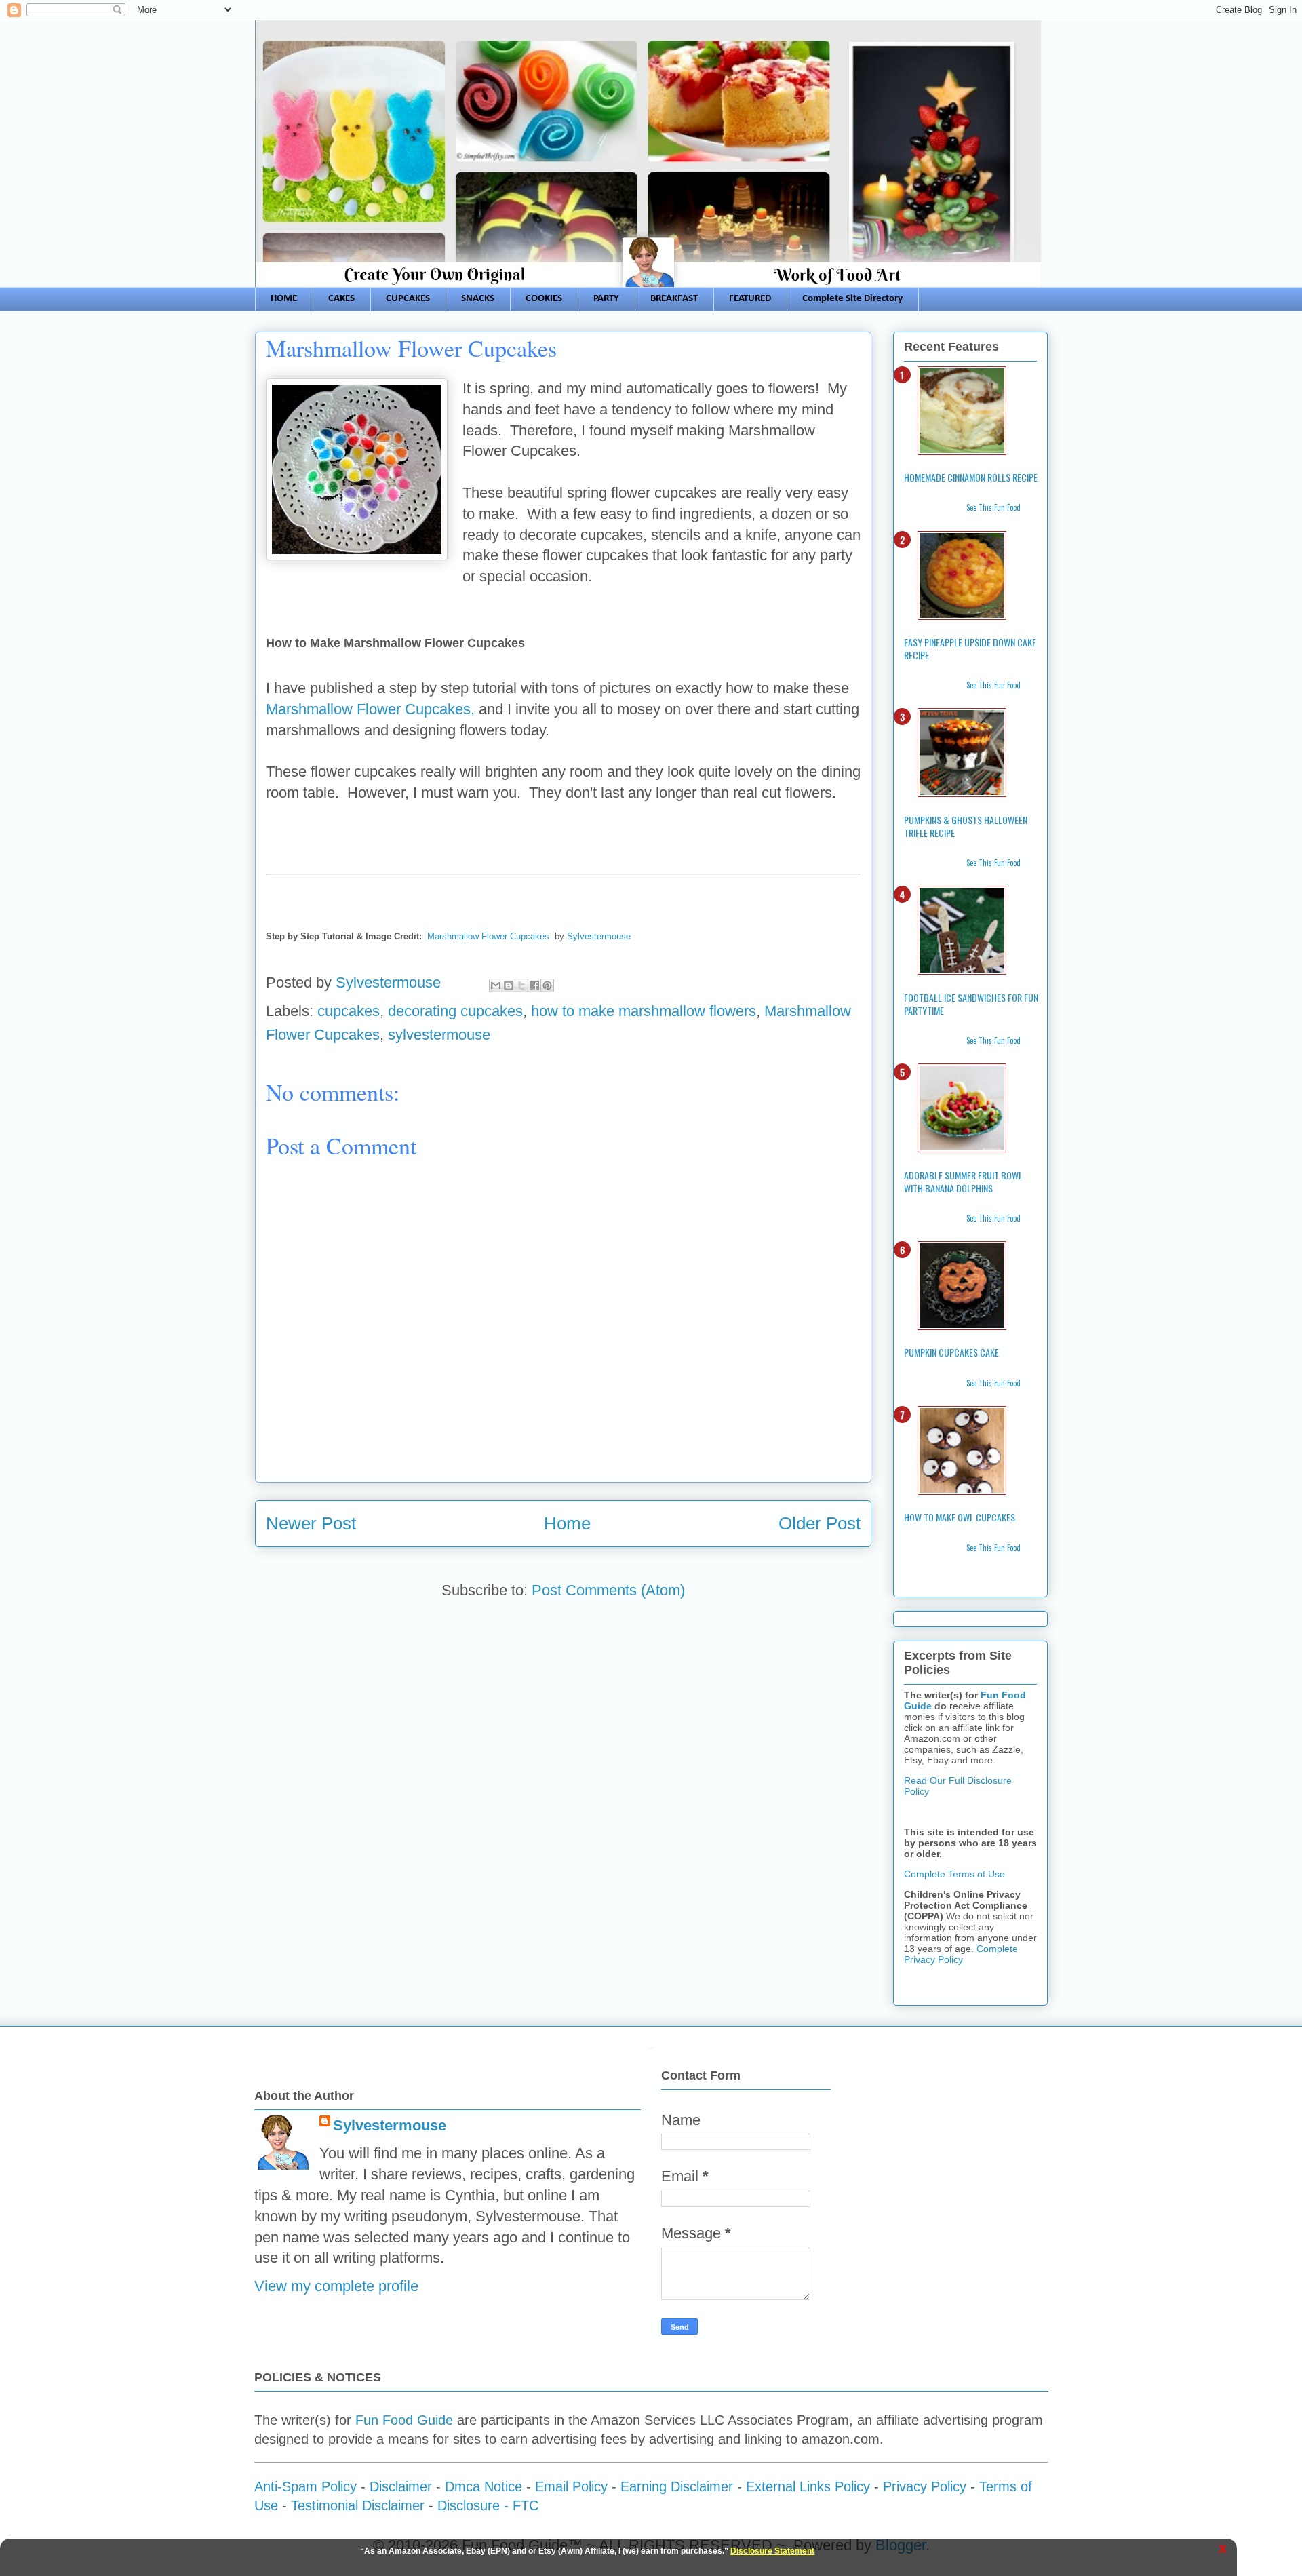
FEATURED (750, 299)
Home (567, 1523)
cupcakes (349, 1011)
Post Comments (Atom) (608, 1590)
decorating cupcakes (455, 1011)
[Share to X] (521, 985)
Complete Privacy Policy (961, 1954)
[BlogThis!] (509, 985)
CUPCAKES (408, 299)
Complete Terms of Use (954, 1874)
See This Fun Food (993, 507)
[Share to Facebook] (534, 985)
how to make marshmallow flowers (644, 1011)
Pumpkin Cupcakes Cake (951, 1352)
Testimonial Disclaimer (358, 2505)
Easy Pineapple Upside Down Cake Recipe (970, 648)
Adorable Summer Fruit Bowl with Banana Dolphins (963, 1182)
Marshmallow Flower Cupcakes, (370, 709)
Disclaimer (401, 2486)
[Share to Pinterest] (547, 985)
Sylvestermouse (599, 936)
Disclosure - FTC (488, 2505)
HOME (284, 299)
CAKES (341, 299)
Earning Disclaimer (677, 2486)
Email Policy (571, 2486)
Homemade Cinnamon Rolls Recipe (971, 477)
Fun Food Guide (404, 2420)
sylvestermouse (439, 1035)
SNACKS (478, 299)
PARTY (606, 299)
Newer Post (311, 1523)
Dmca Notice (484, 2486)
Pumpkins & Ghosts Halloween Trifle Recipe (966, 826)
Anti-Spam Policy (305, 2486)
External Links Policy (808, 2486)
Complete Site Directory (852, 299)
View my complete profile (336, 2286)
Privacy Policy (925, 2486)
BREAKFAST (674, 299)
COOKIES (544, 299)
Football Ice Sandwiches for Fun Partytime (971, 1004)
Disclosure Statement (772, 2551)
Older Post (820, 1523)
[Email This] (496, 985)
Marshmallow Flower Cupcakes (488, 936)
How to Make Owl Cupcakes (960, 1517)
